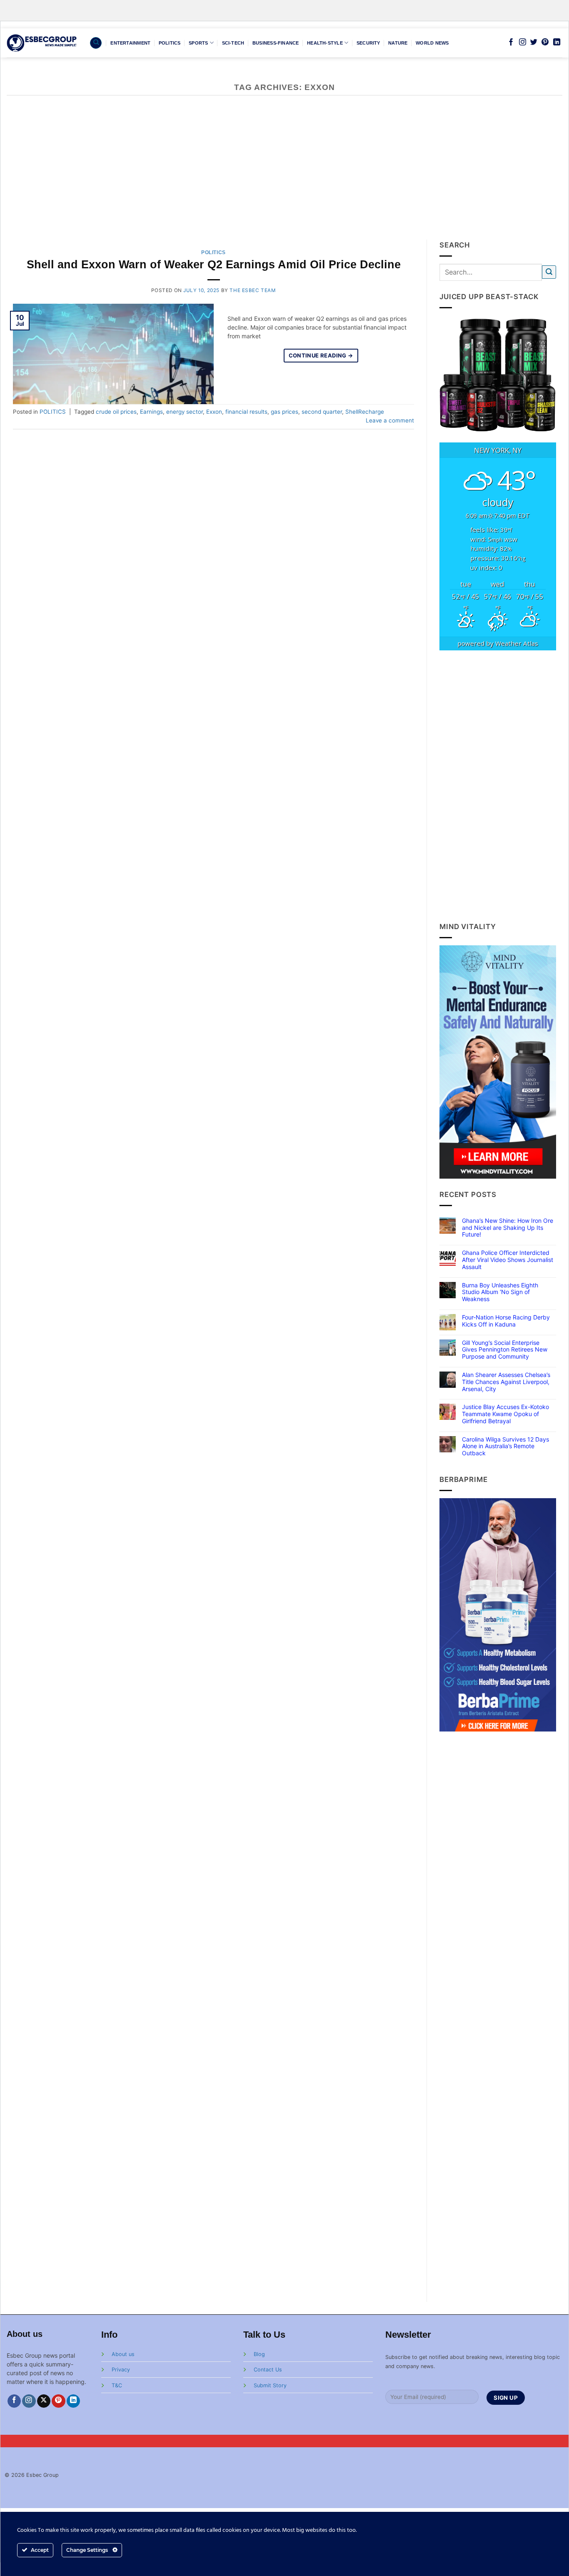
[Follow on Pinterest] (545, 42)
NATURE (398, 43)
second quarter (322, 412)
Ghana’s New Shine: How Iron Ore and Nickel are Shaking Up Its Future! (508, 1228)
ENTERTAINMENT (130, 43)
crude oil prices (116, 412)
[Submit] (549, 272)
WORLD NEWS (432, 43)
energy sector (185, 412)
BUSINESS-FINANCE (276, 43)
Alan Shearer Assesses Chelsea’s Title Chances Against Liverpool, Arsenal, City (506, 1382)
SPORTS (198, 43)
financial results (246, 412)
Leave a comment (390, 420)
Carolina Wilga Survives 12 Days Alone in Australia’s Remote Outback (505, 1447)
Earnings (151, 412)
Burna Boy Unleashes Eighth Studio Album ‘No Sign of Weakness (500, 1292)
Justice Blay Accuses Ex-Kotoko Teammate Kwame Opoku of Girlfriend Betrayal (505, 1414)
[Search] (96, 43)
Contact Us (268, 2370)
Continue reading (321, 355)
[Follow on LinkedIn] (557, 42)
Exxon (214, 412)
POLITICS (170, 43)
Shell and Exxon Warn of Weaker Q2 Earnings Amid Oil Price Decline (214, 265)
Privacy (121, 2370)
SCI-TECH (233, 43)
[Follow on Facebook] (511, 42)
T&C (117, 2385)
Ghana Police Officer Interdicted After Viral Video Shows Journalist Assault (508, 1260)
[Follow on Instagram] (523, 42)
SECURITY (368, 43)
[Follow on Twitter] (534, 42)
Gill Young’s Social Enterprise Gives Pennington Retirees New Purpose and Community (505, 1350)
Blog (259, 2354)
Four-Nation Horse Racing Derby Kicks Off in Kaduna (506, 1321)
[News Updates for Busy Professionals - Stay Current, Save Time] (42, 43)
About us (123, 2354)
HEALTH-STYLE (325, 43)
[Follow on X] (44, 2401)
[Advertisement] (284, 177)
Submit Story (270, 2385)
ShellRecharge (365, 412)
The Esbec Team (252, 290)
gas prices (284, 412)
